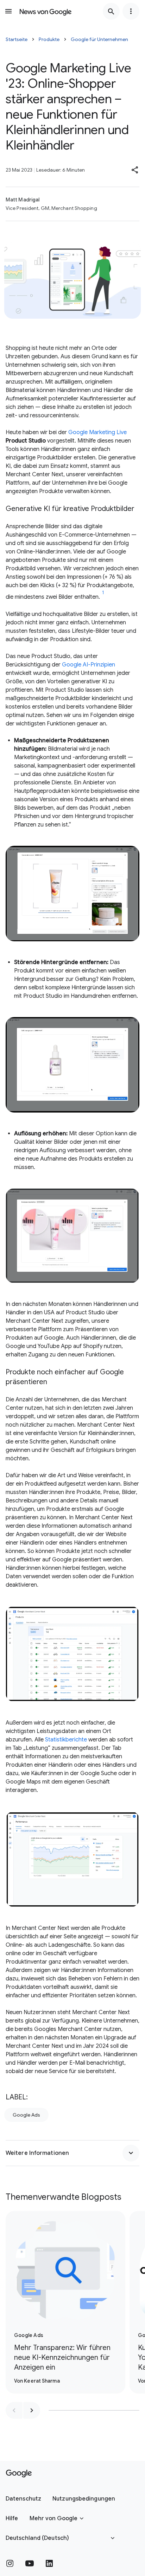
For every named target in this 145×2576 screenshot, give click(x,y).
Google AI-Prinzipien (89, 665)
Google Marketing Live (97, 432)
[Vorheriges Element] (14, 2410)
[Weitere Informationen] (131, 2153)
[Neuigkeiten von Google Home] (46, 11)
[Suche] (111, 11)
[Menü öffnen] (8, 11)
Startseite (17, 39)
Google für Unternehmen (99, 39)
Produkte (49, 39)
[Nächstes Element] (32, 2410)
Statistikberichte (66, 1740)
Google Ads (26, 2115)
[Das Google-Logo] (19, 2474)
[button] (135, 170)
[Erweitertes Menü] (131, 11)
